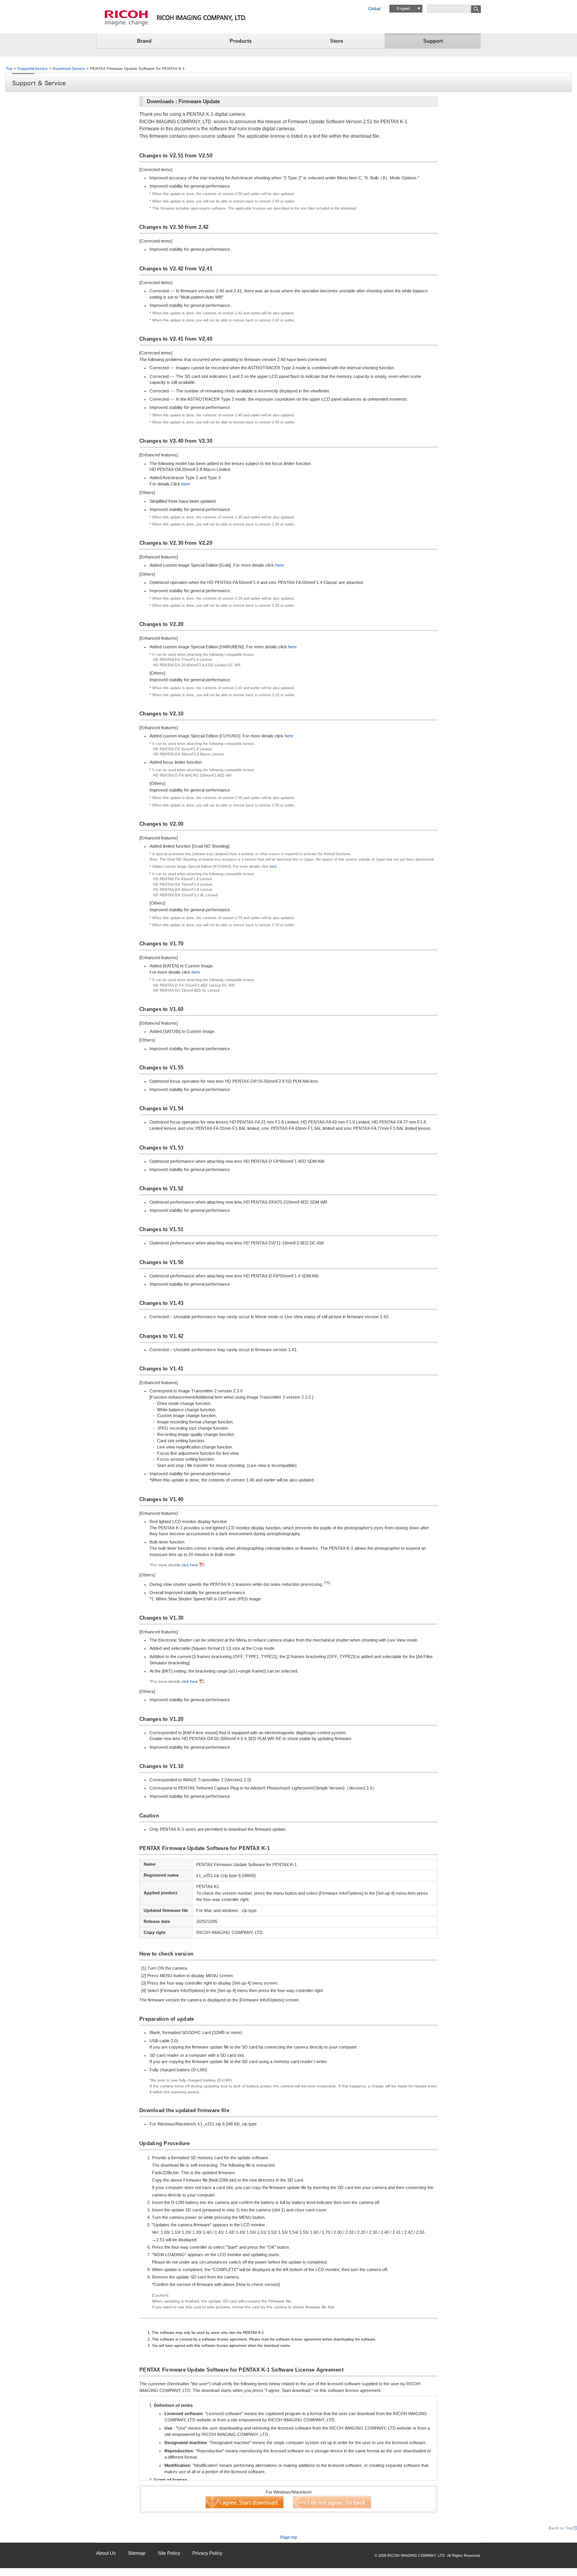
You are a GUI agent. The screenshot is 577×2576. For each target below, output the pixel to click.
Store (337, 41)
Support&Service (33, 68)
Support (433, 41)
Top (9, 68)
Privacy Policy (207, 2553)
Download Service (69, 68)
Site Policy (169, 2553)
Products (241, 41)
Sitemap (137, 2553)
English (404, 8)
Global (374, 9)
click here (190, 1565)
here (186, 484)
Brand (144, 41)
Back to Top (561, 2528)
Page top (289, 2537)
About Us (106, 2553)
